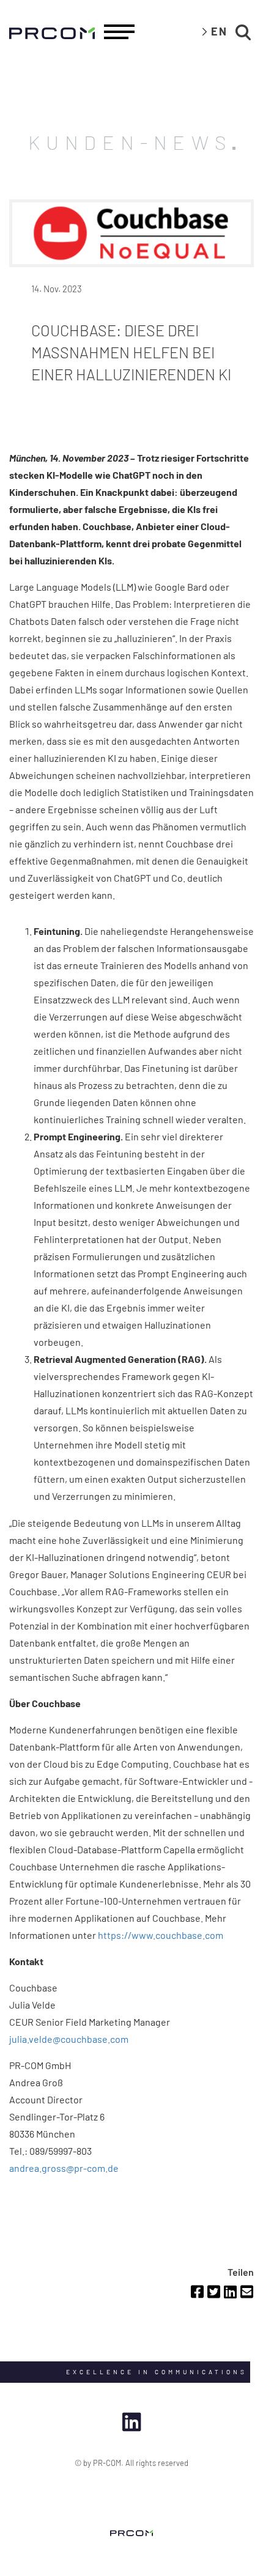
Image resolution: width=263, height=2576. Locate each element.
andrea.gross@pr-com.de (64, 2168)
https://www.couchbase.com (161, 1935)
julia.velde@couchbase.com (69, 2039)
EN (219, 31)
